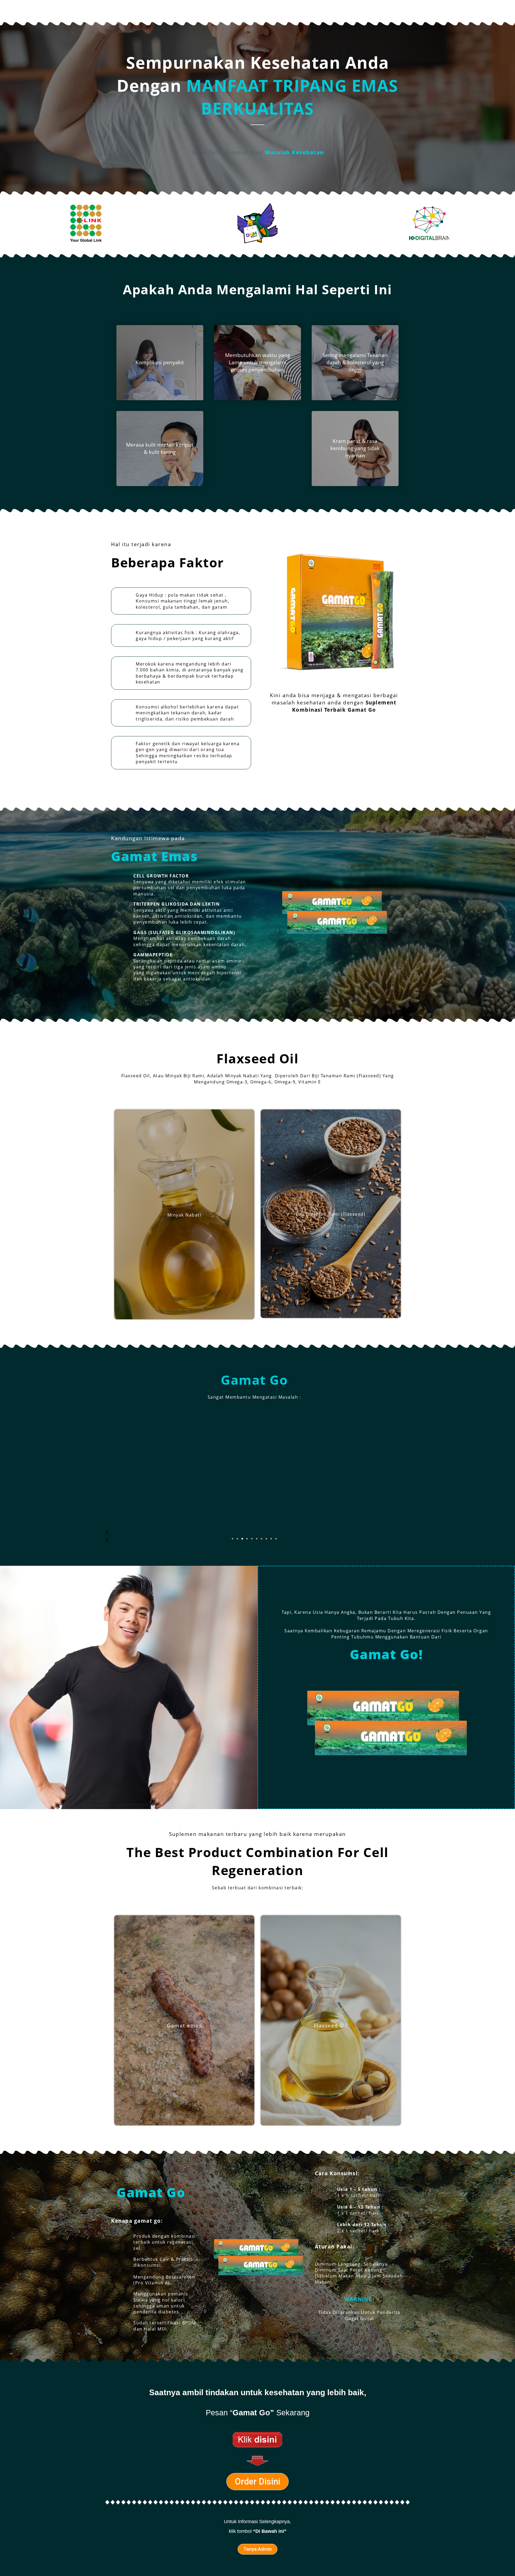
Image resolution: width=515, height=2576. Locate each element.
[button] (233, 1539)
